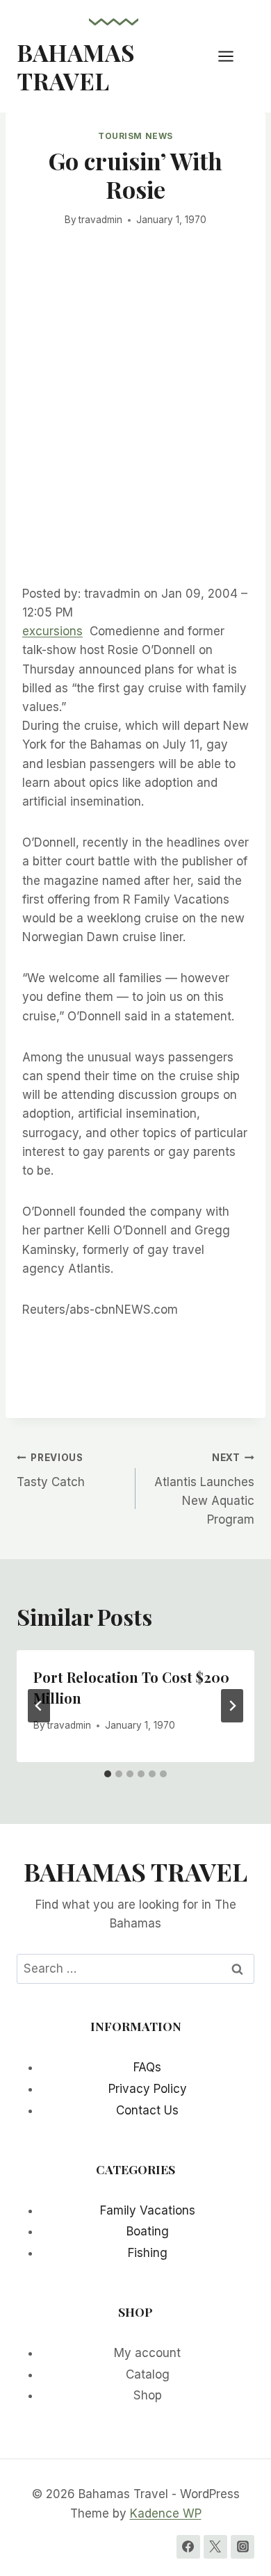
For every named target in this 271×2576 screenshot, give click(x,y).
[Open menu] (233, 56)
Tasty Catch (51, 1470)
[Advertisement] (135, 427)
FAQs (147, 2067)
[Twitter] (215, 2547)
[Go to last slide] (39, 1706)
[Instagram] (243, 2547)
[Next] (232, 1706)
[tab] (108, 1774)
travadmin (100, 220)
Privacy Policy (148, 2089)
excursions (52, 631)
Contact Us (147, 2110)
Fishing (148, 2253)
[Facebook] (188, 2547)
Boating (148, 2231)
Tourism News (135, 136)
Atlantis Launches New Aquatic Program (204, 1489)
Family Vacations (148, 2210)
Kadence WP (166, 2513)
